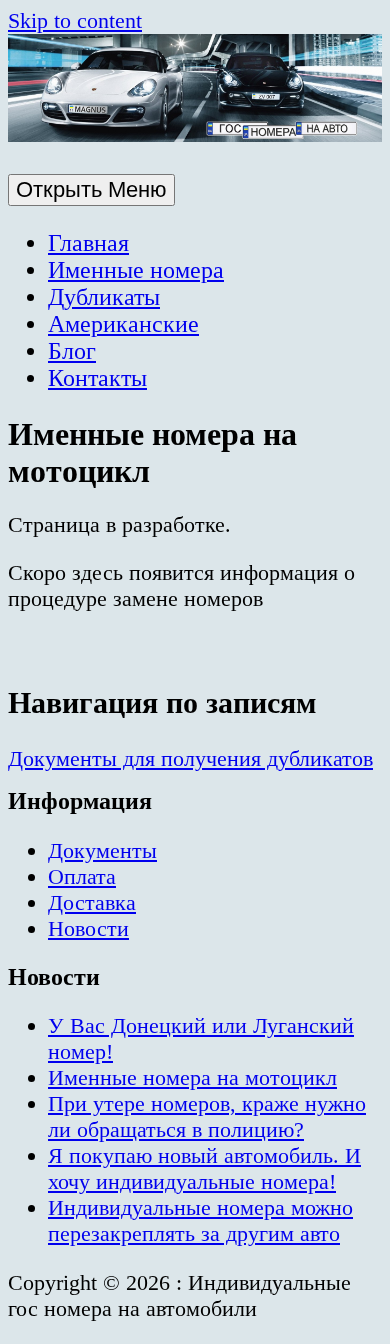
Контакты (97, 378)
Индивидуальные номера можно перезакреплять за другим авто (200, 1220)
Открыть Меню (91, 189)
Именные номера (136, 270)
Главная (88, 243)
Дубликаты (104, 297)
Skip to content (75, 20)
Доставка (92, 902)
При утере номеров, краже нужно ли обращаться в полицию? (207, 1116)
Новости (88, 928)
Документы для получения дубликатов (190, 758)
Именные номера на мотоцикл (192, 1077)
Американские (123, 324)
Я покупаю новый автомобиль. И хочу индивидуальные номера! (204, 1168)
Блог (72, 351)
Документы (102, 850)
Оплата (82, 876)
